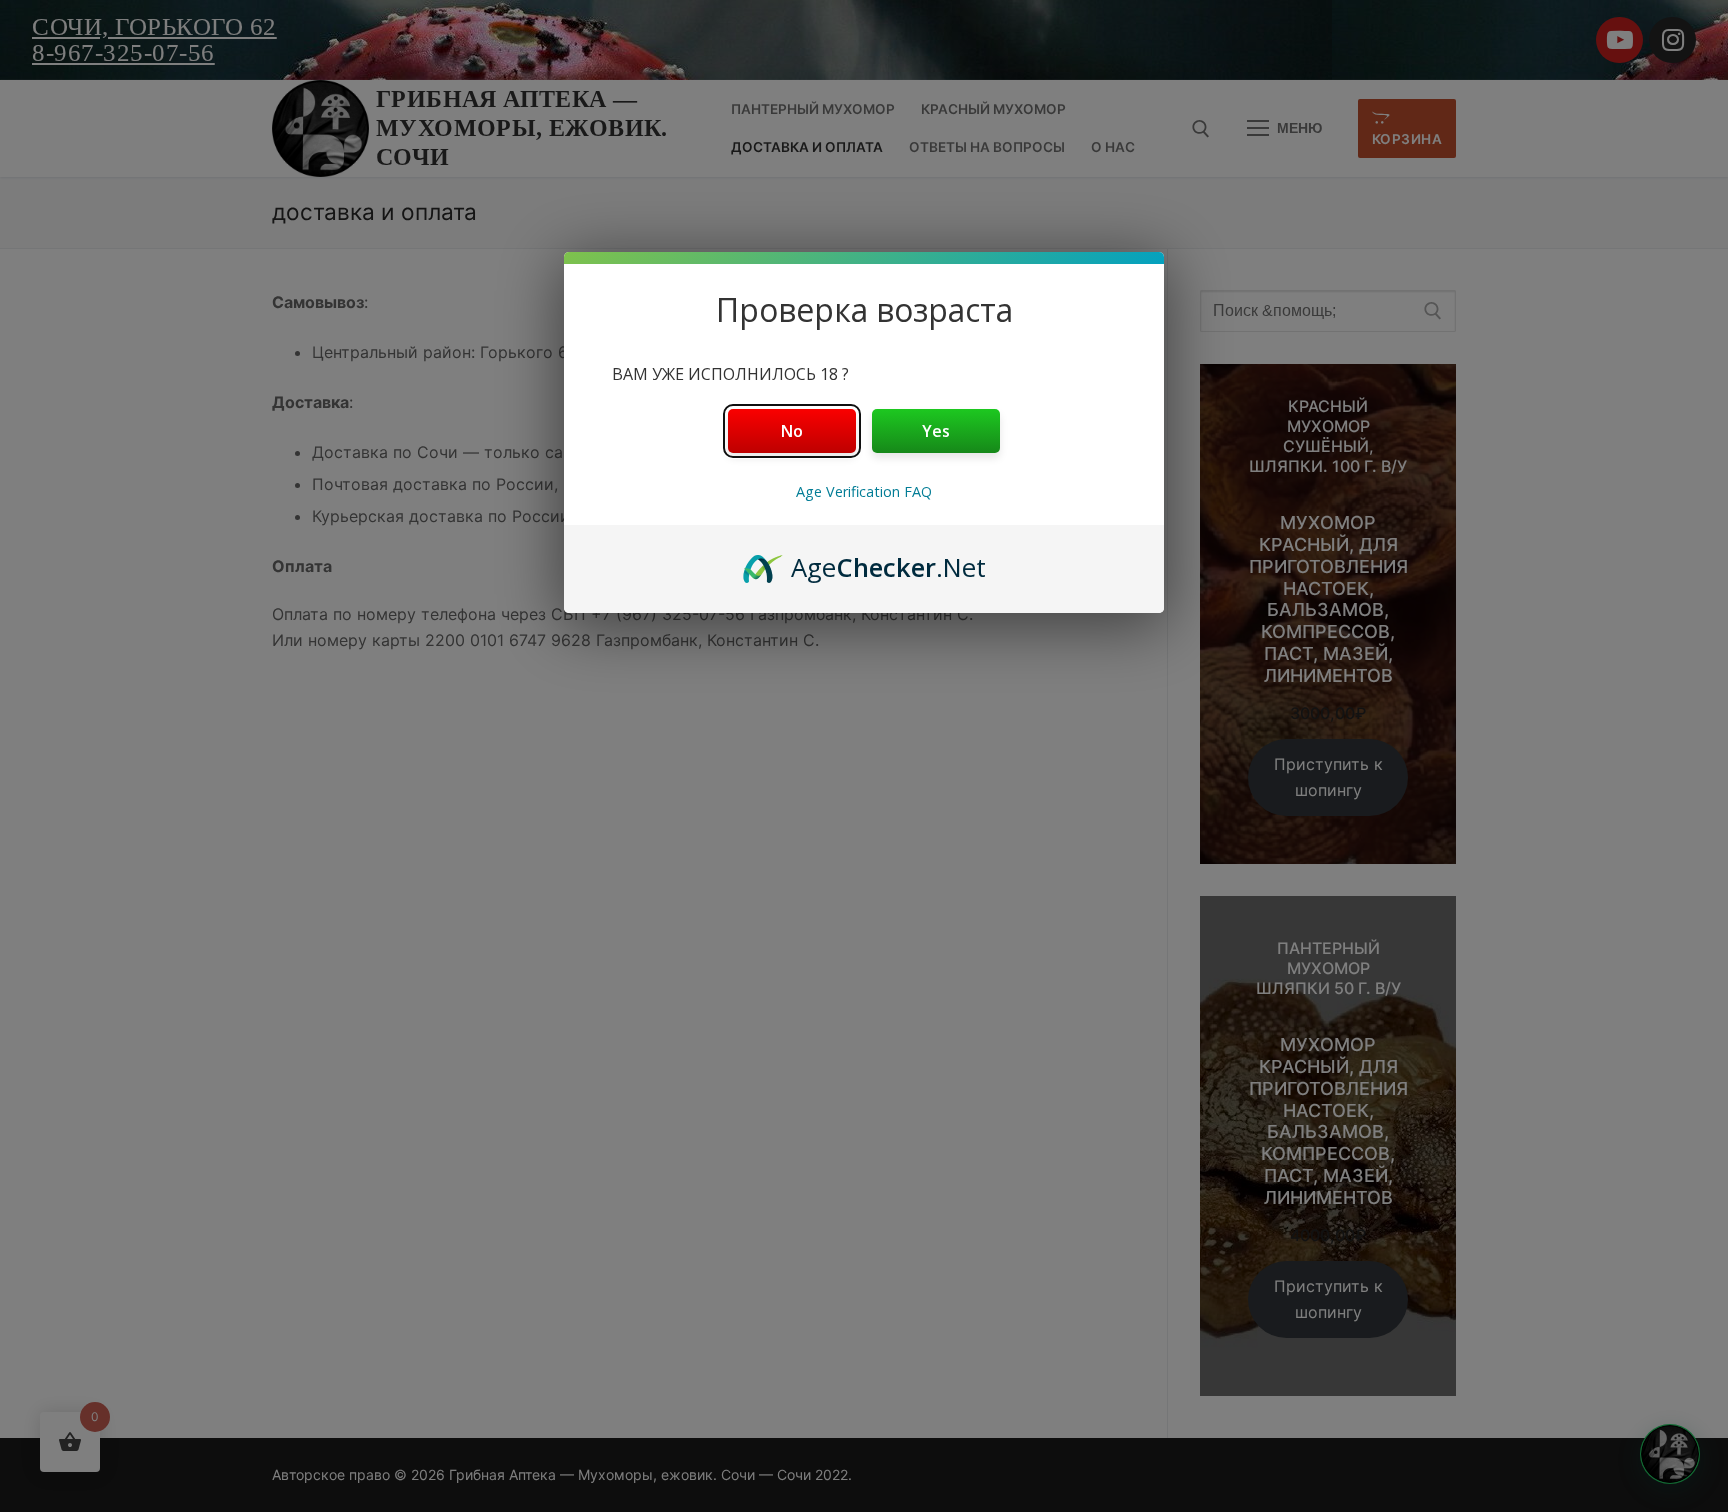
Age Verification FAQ (864, 491)
